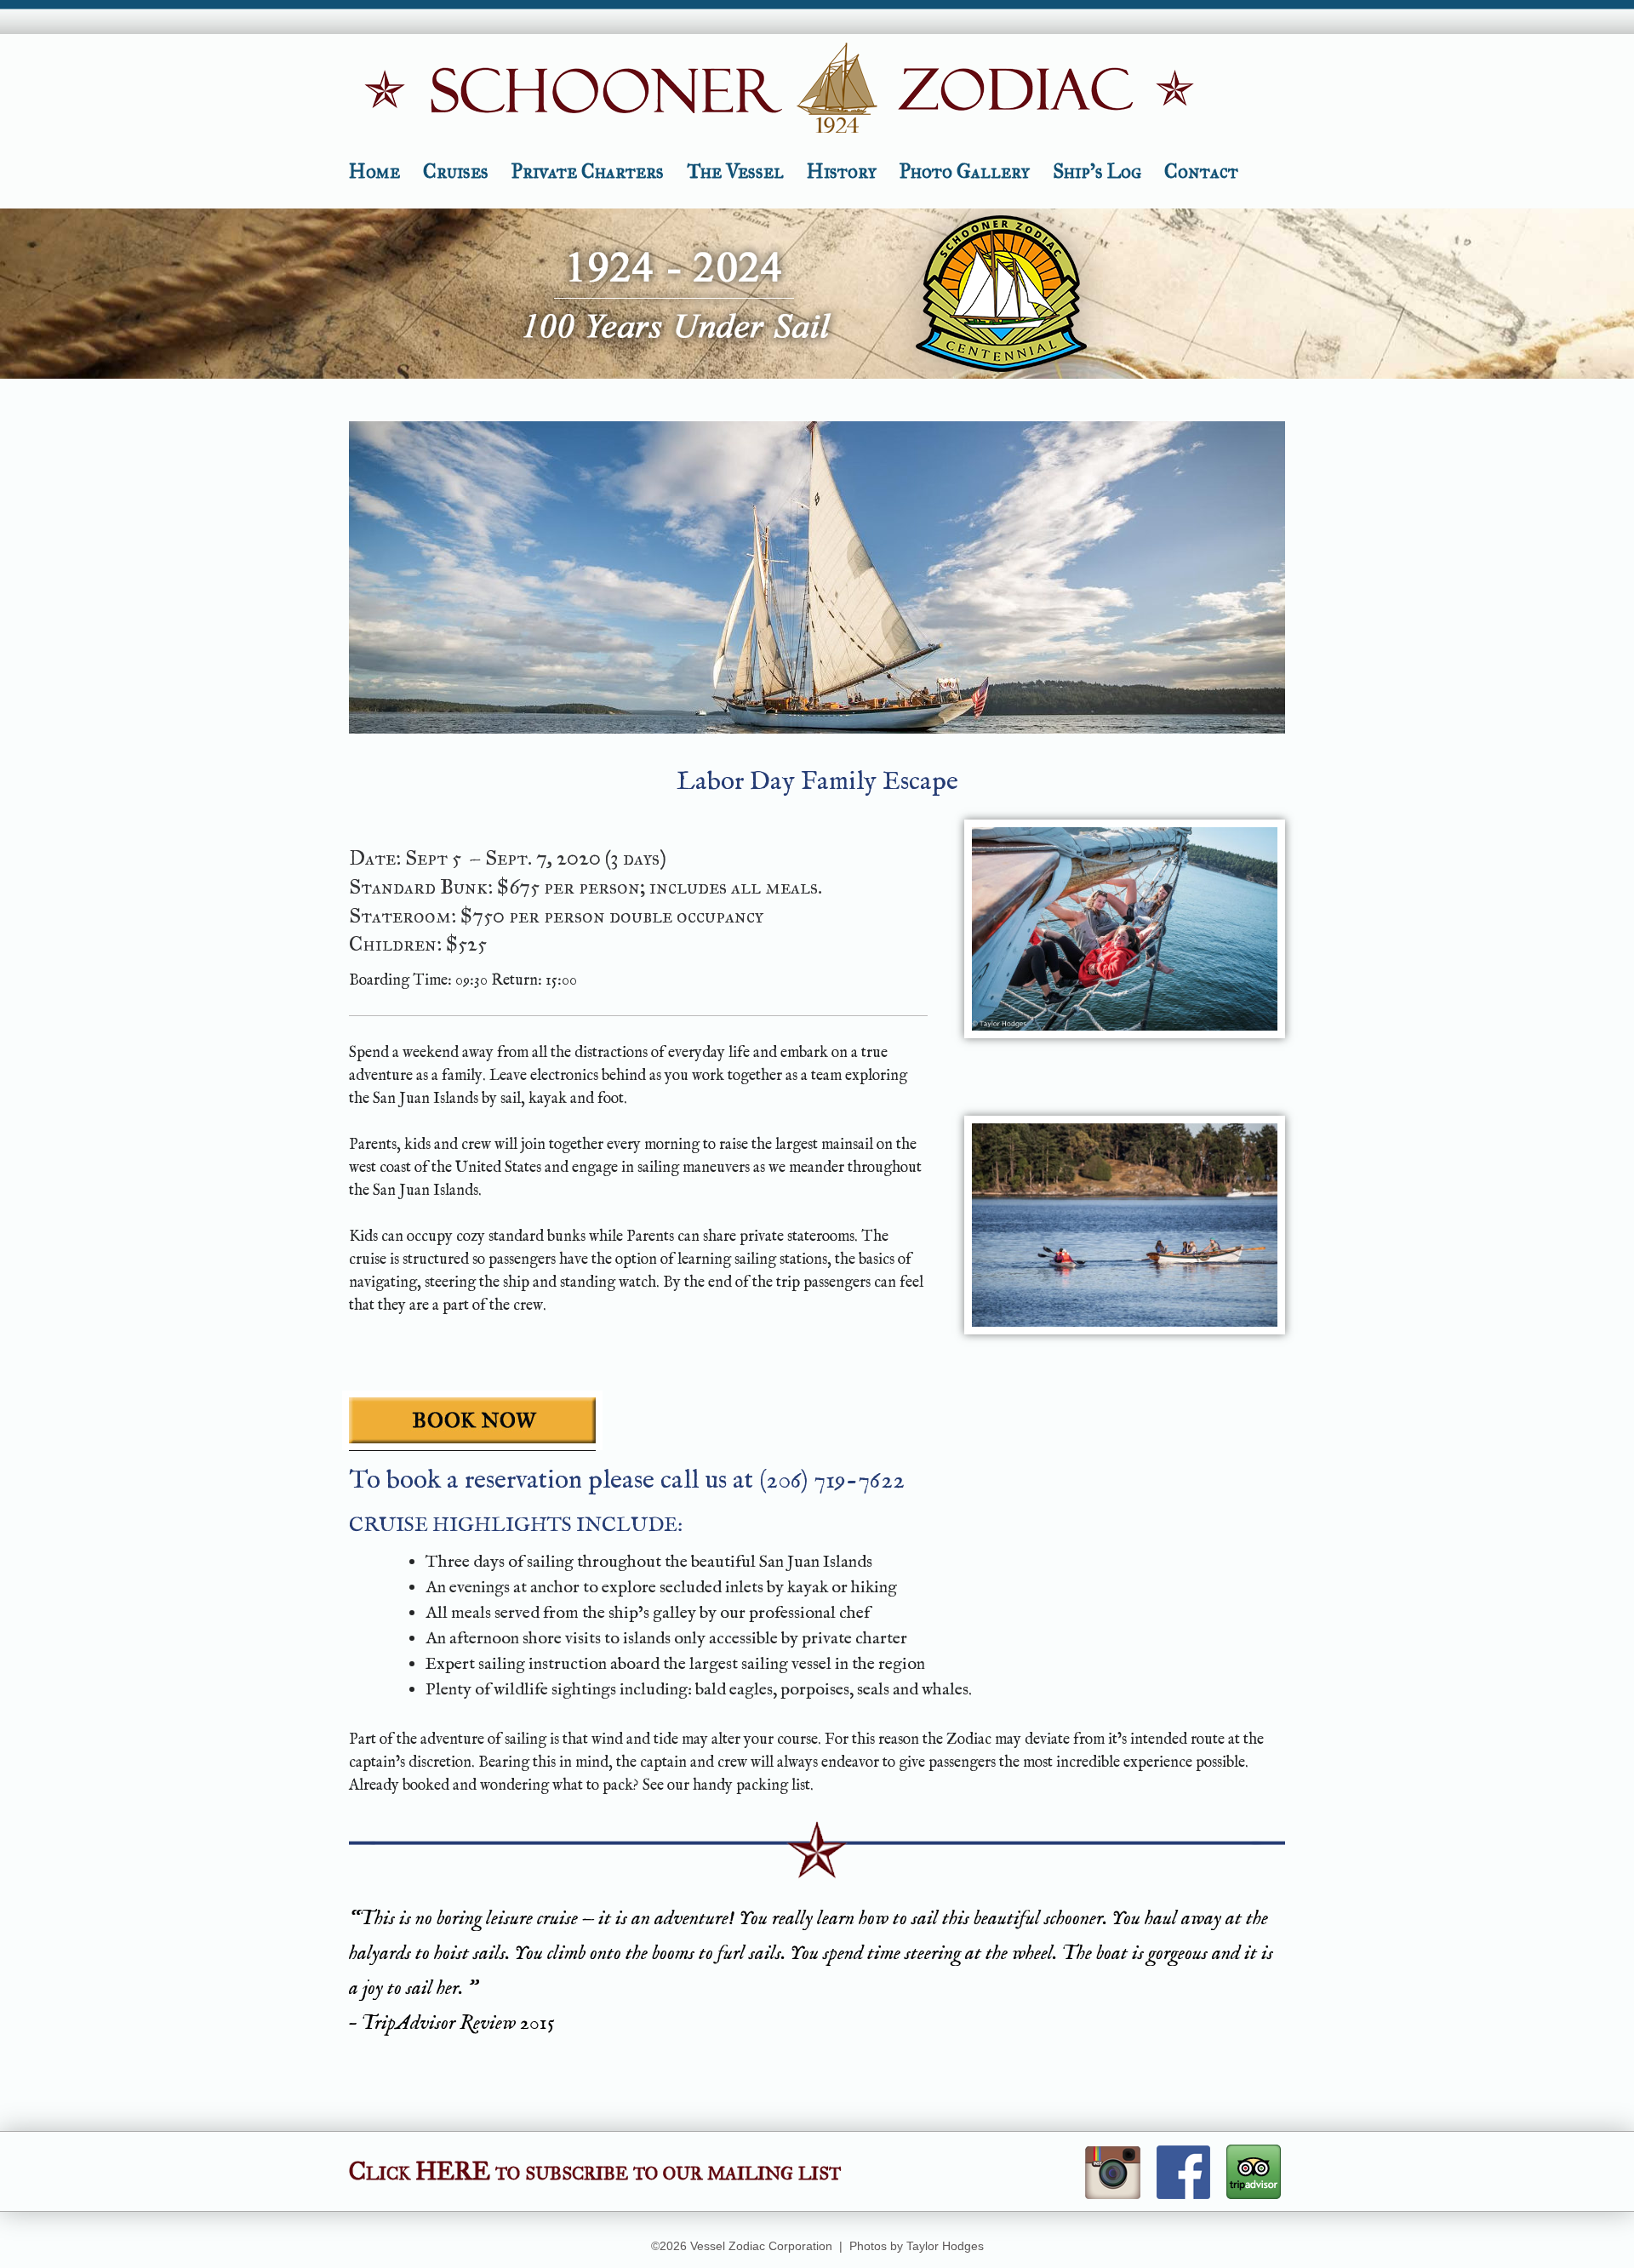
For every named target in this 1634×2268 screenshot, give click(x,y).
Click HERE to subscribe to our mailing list (595, 2171)
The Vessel (735, 171)
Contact (1201, 171)
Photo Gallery (965, 171)
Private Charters (588, 171)
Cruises (456, 171)
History (842, 171)
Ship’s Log (1097, 171)
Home (374, 171)
